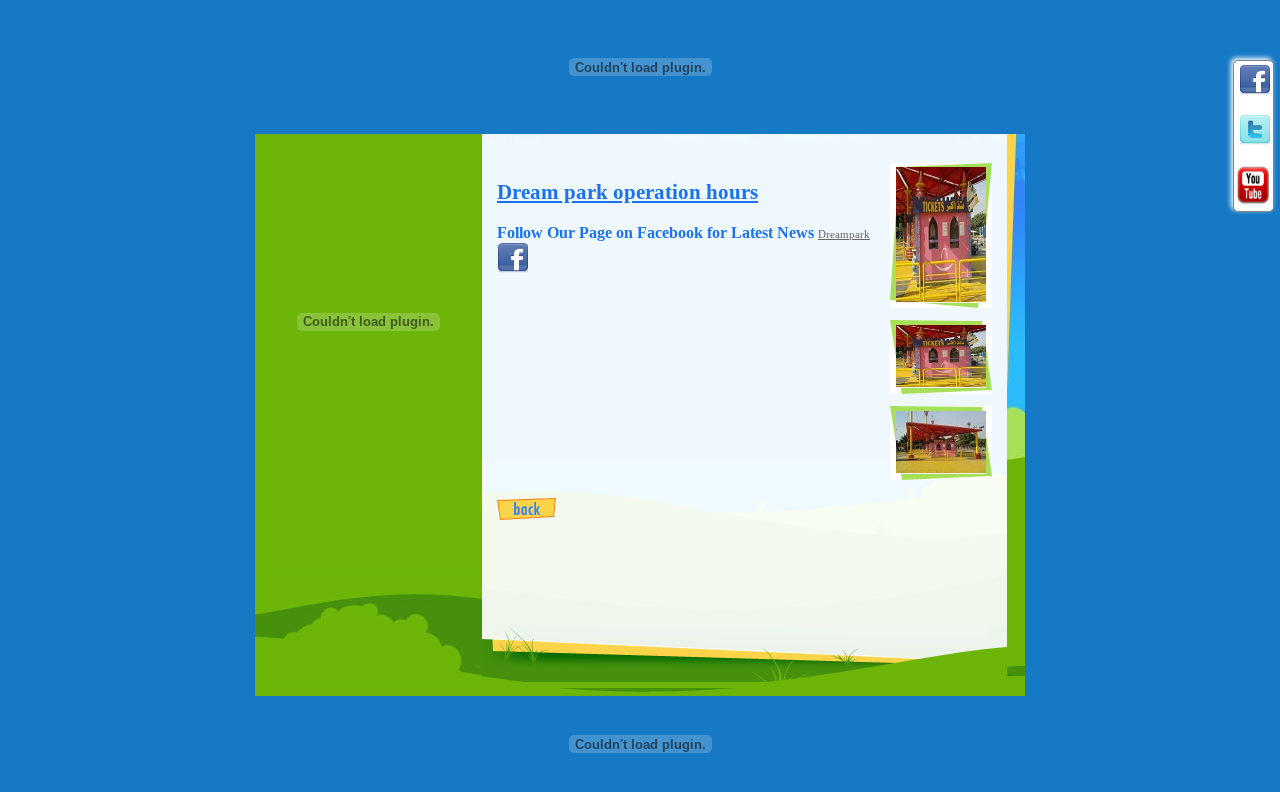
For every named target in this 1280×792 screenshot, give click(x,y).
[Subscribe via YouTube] (1253, 181)
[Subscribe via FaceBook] (1255, 76)
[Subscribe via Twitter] (1255, 126)
